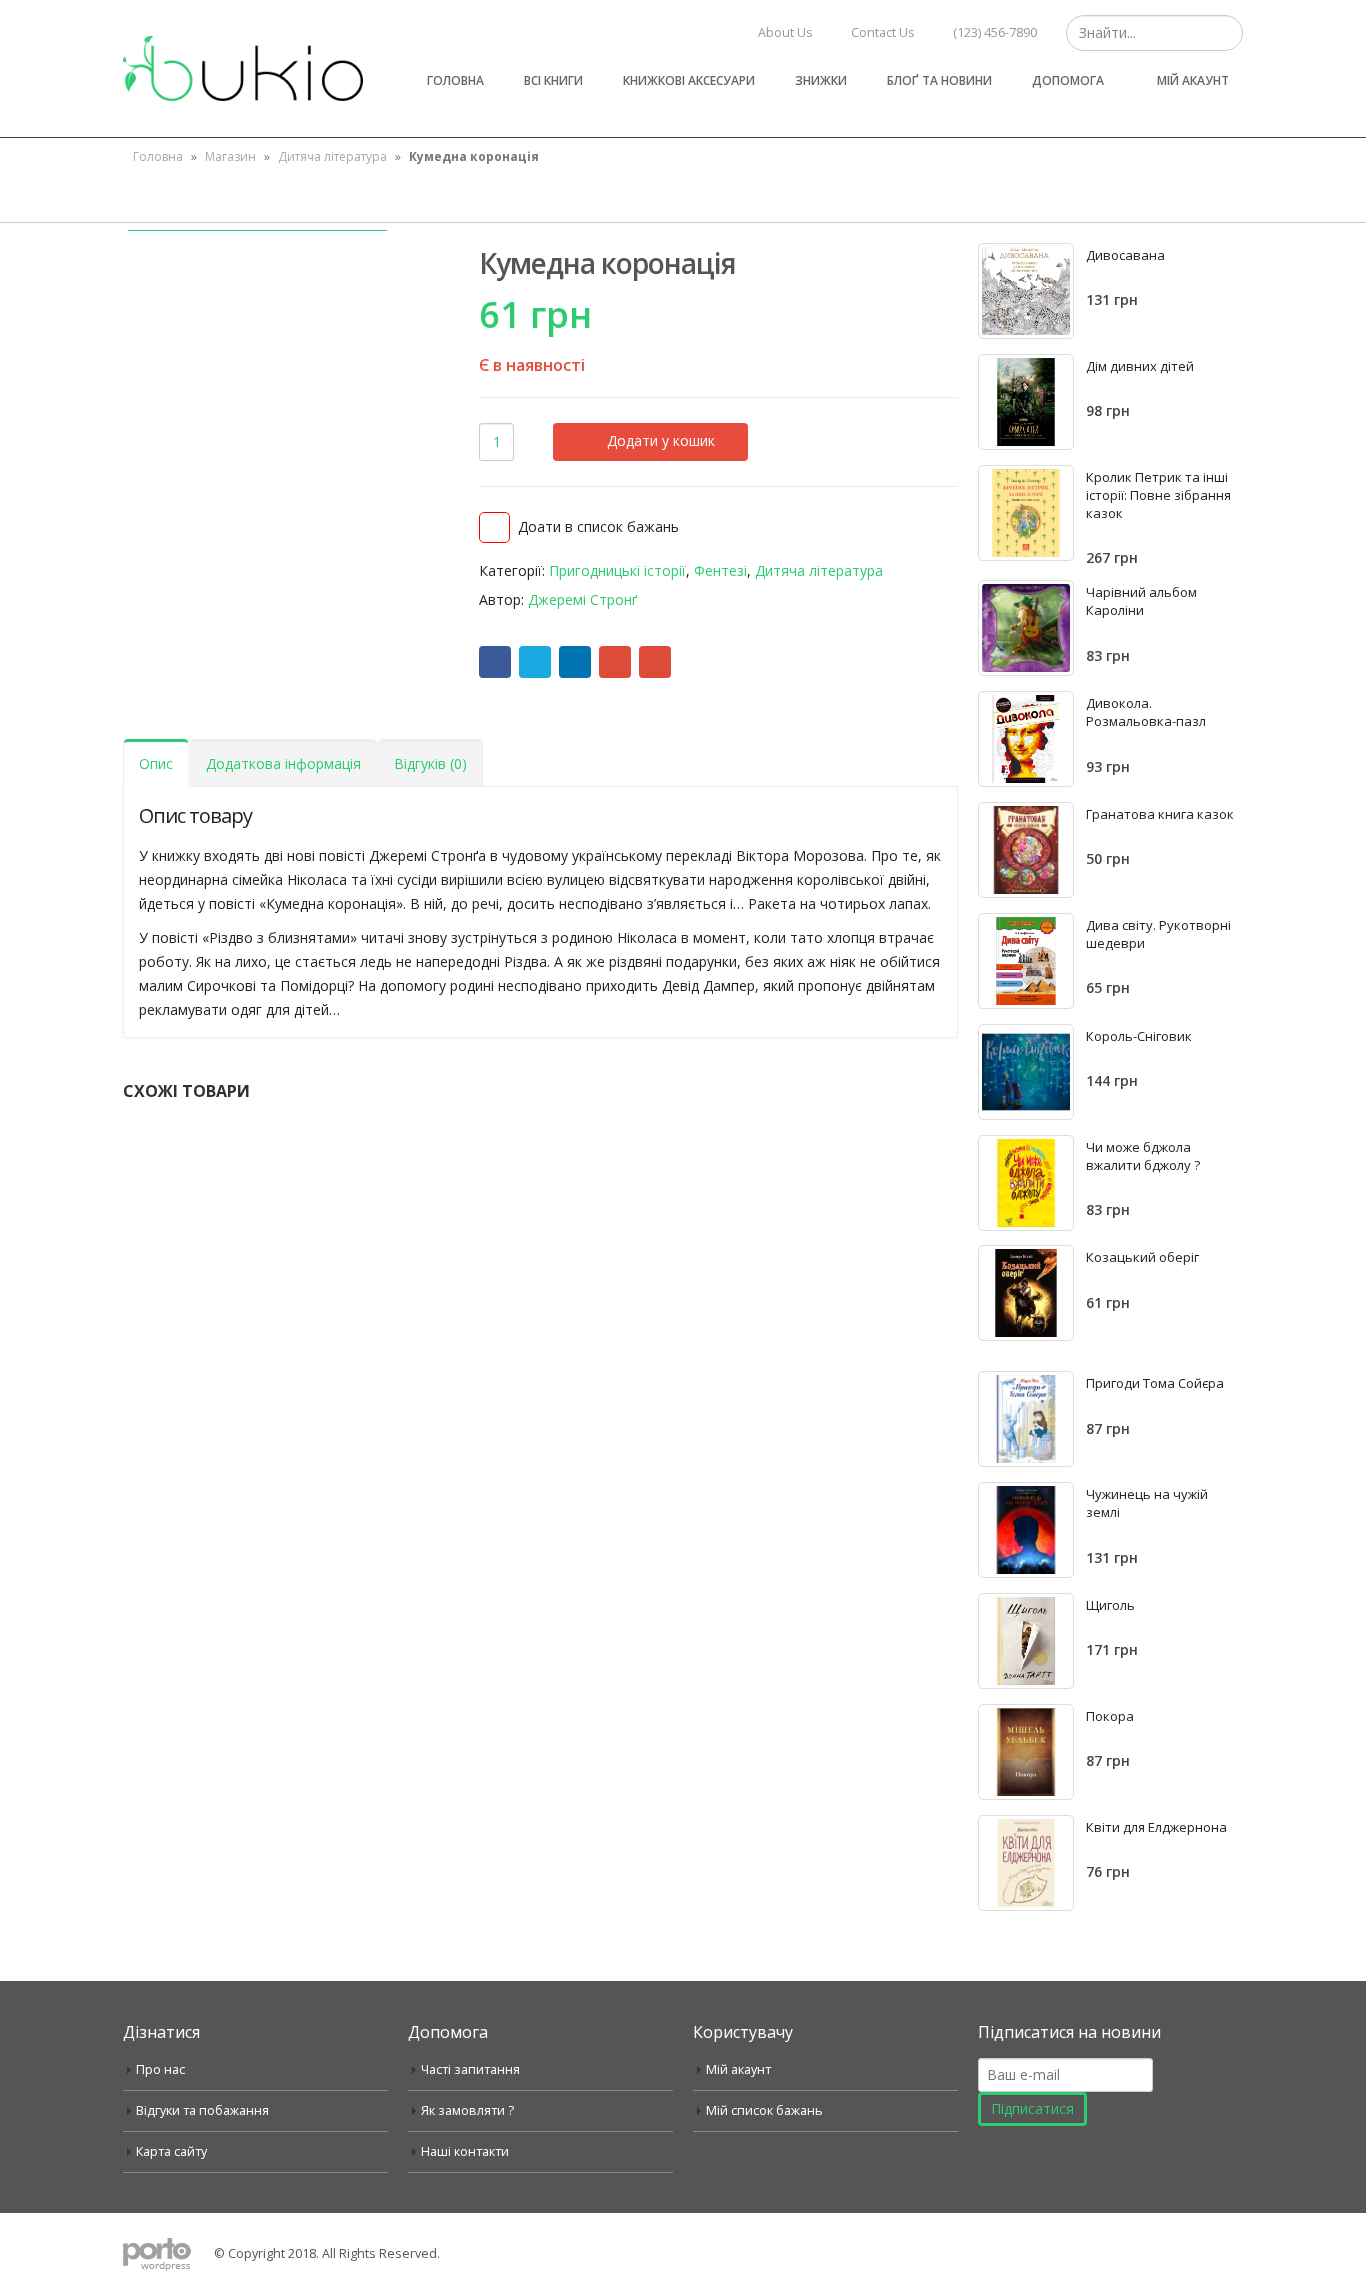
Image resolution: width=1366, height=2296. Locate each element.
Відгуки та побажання (202, 2110)
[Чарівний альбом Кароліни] (1026, 628)
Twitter (535, 662)
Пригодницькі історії (617, 570)
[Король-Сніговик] (1026, 1072)
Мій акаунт (1193, 80)
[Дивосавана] (1026, 291)
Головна (455, 80)
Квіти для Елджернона (1156, 1827)
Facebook (495, 662)
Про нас (160, 2069)
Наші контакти (465, 2151)
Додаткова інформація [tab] (283, 763)
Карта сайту (171, 2151)
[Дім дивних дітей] (1026, 402)
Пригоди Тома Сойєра (1155, 1383)
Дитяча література (332, 156)
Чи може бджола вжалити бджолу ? (1143, 1156)
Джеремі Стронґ (582, 599)
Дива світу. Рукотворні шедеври (1158, 934)
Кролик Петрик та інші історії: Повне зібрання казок (1158, 495)
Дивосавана (1125, 255)
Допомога (1068, 80)
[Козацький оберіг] (1026, 1293)
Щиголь (1110, 1605)
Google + (615, 662)
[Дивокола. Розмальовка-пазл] (1026, 739)
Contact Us (883, 32)
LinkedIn (575, 662)
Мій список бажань (764, 2110)
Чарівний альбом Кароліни (1141, 601)
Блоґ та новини (939, 80)
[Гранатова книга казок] (1026, 850)
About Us (785, 32)
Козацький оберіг (1142, 1257)
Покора (1110, 1716)
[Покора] (1026, 1752)
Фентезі (720, 570)
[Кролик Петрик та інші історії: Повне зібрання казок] (1026, 513)
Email (655, 662)
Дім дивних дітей (1140, 366)
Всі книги (553, 80)
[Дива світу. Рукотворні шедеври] (1026, 961)
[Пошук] (1225, 33)
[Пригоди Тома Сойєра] (1026, 1419)
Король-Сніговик (1139, 1036)
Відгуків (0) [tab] (430, 763)
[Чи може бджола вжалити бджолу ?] (1026, 1183)
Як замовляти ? (467, 2110)
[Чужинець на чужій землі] (1026, 1530)
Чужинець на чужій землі (1147, 1503)
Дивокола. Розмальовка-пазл (1146, 712)
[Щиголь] (1026, 1641)
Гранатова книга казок (1160, 814)
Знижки (821, 80)
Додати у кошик (661, 440)
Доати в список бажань (598, 526)
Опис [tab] (156, 763)
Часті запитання (470, 2069)
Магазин (230, 156)
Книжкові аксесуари (689, 80)
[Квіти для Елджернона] (1026, 1863)
